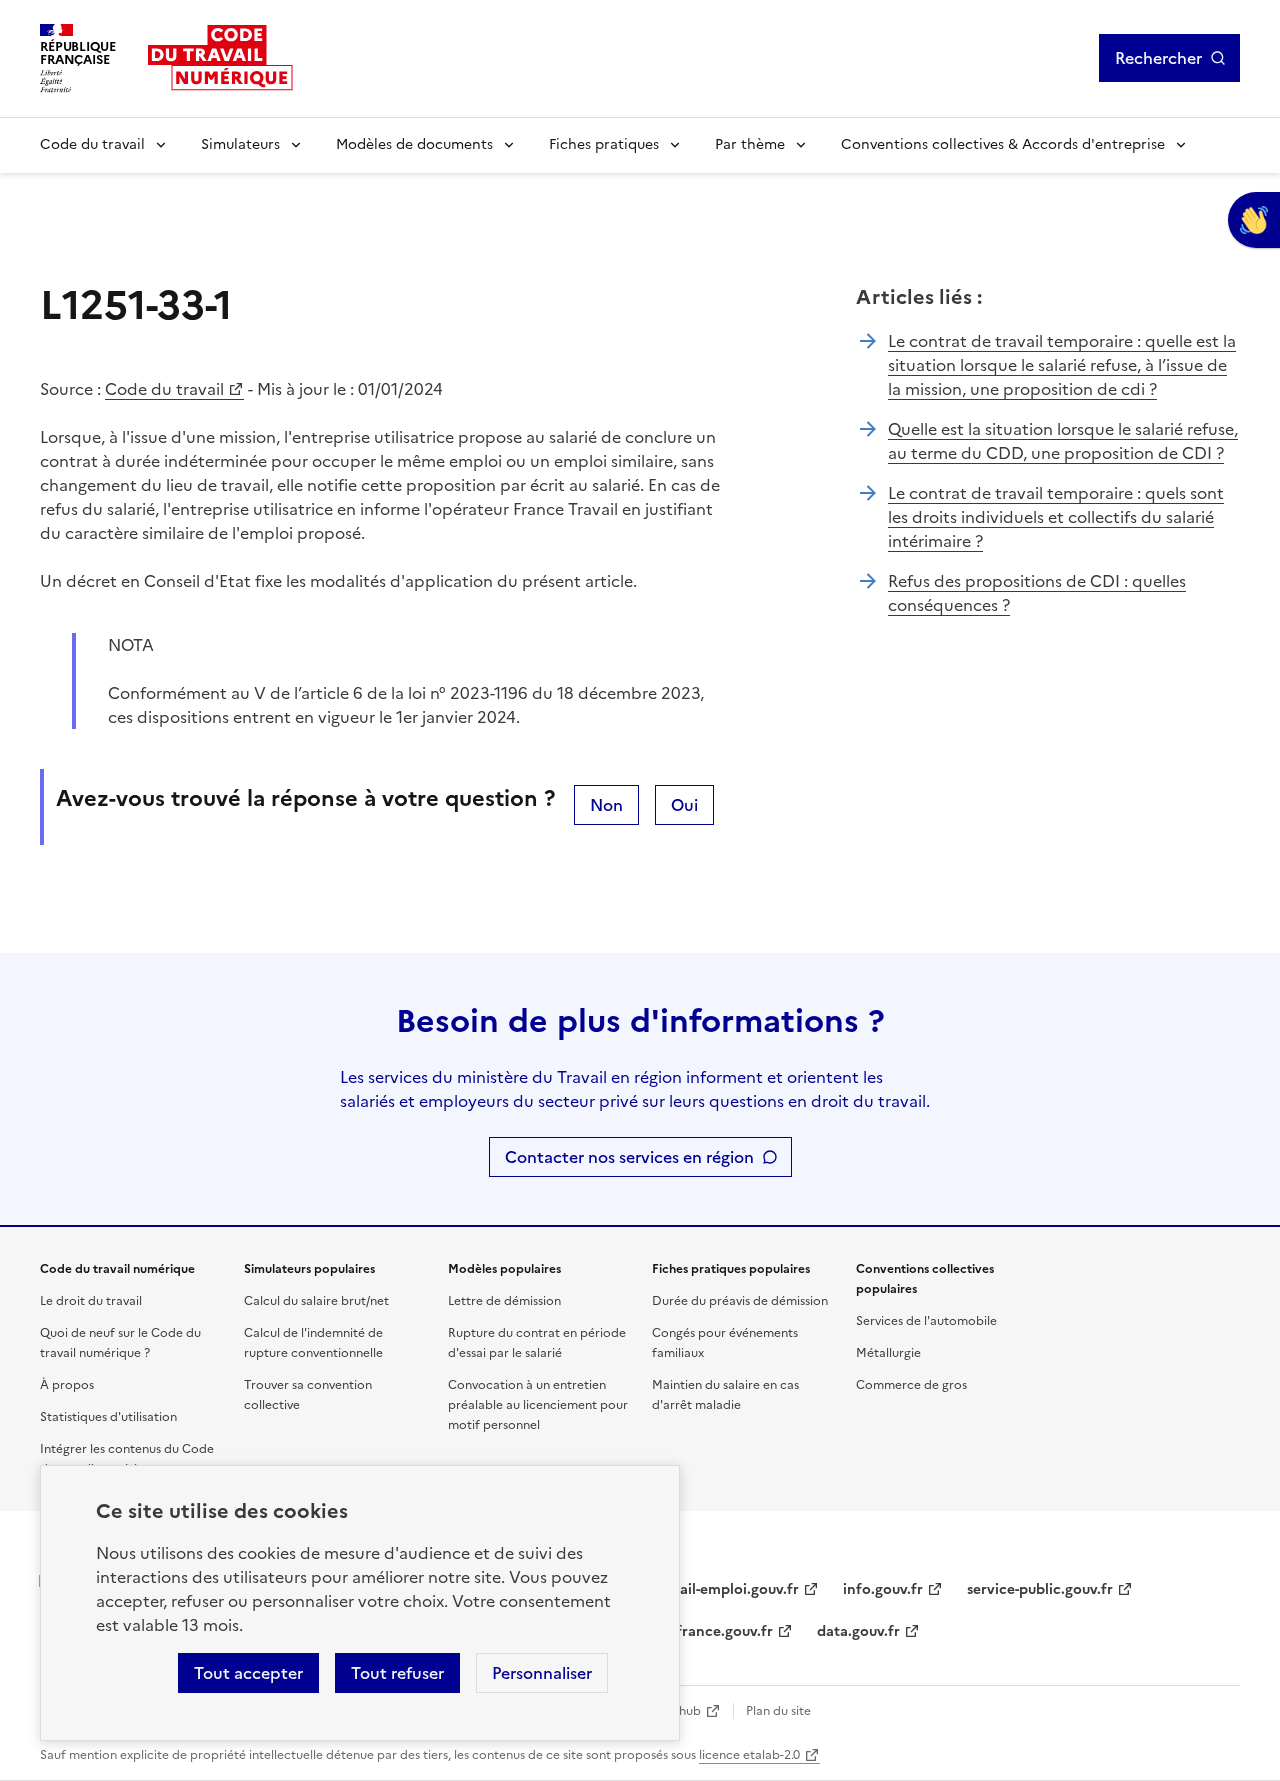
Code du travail (92, 144)
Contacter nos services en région (629, 1157)
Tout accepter (248, 1673)
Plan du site (778, 1711)
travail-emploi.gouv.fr (725, 1589)
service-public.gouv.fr (1040, 1589)
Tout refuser (397, 1673)
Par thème (750, 144)
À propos (67, 1385)
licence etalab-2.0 (749, 1755)
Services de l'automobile (926, 1321)
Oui (684, 805)
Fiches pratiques (604, 144)
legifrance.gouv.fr (712, 1631)
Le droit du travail (91, 1301)
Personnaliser (542, 1673)
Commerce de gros (911, 1385)
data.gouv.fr (858, 1631)
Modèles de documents (414, 144)
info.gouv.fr (883, 1589)
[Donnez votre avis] (1254, 220)
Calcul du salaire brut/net (316, 1301)
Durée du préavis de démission (740, 1301)
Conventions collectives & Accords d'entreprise (1003, 144)
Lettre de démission (504, 1301)
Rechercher (1158, 58)
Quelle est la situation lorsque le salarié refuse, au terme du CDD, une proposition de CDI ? (1063, 441)
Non (606, 805)
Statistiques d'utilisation (108, 1417)
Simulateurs (240, 144)
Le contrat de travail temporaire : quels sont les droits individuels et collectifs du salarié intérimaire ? (1056, 517)
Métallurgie (888, 1353)
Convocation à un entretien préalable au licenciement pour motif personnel (538, 1405)
